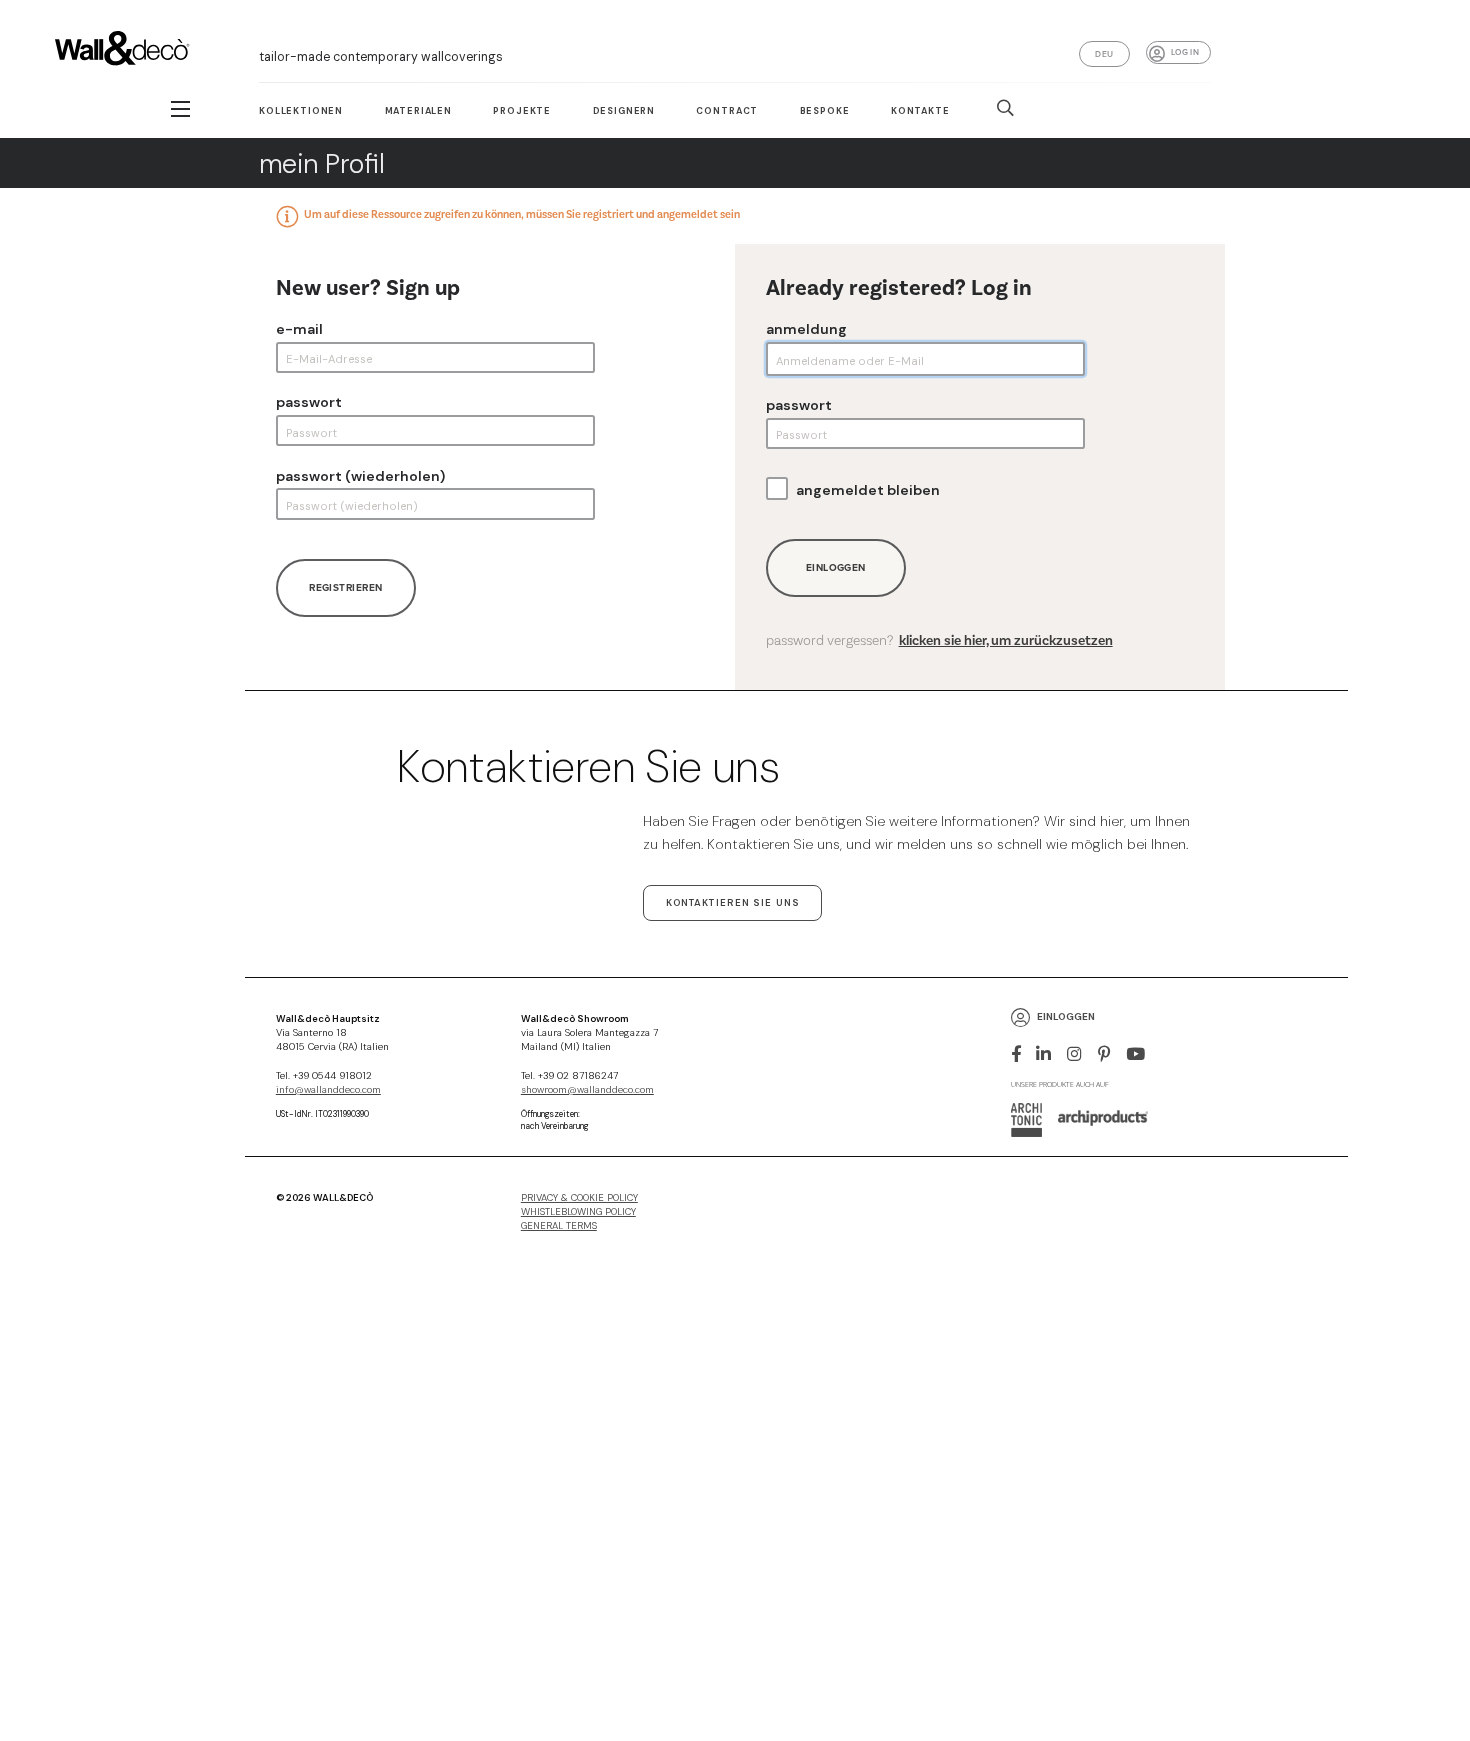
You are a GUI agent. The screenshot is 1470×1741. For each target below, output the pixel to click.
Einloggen (836, 567)
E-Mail (299, 329)
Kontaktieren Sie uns (733, 903)
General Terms (559, 1226)
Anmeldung (806, 329)
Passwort (309, 402)
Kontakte (920, 111)
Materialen (418, 111)
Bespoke (825, 111)
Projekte (522, 111)
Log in (1185, 52)
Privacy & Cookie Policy (579, 1198)
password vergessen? (939, 641)
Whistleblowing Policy (578, 1212)
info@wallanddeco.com (328, 1090)
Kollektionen (301, 111)
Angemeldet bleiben (868, 490)
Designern (624, 111)
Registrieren (345, 587)
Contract (727, 111)
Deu (1104, 54)
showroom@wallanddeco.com (587, 1090)
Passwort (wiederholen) (360, 476)
